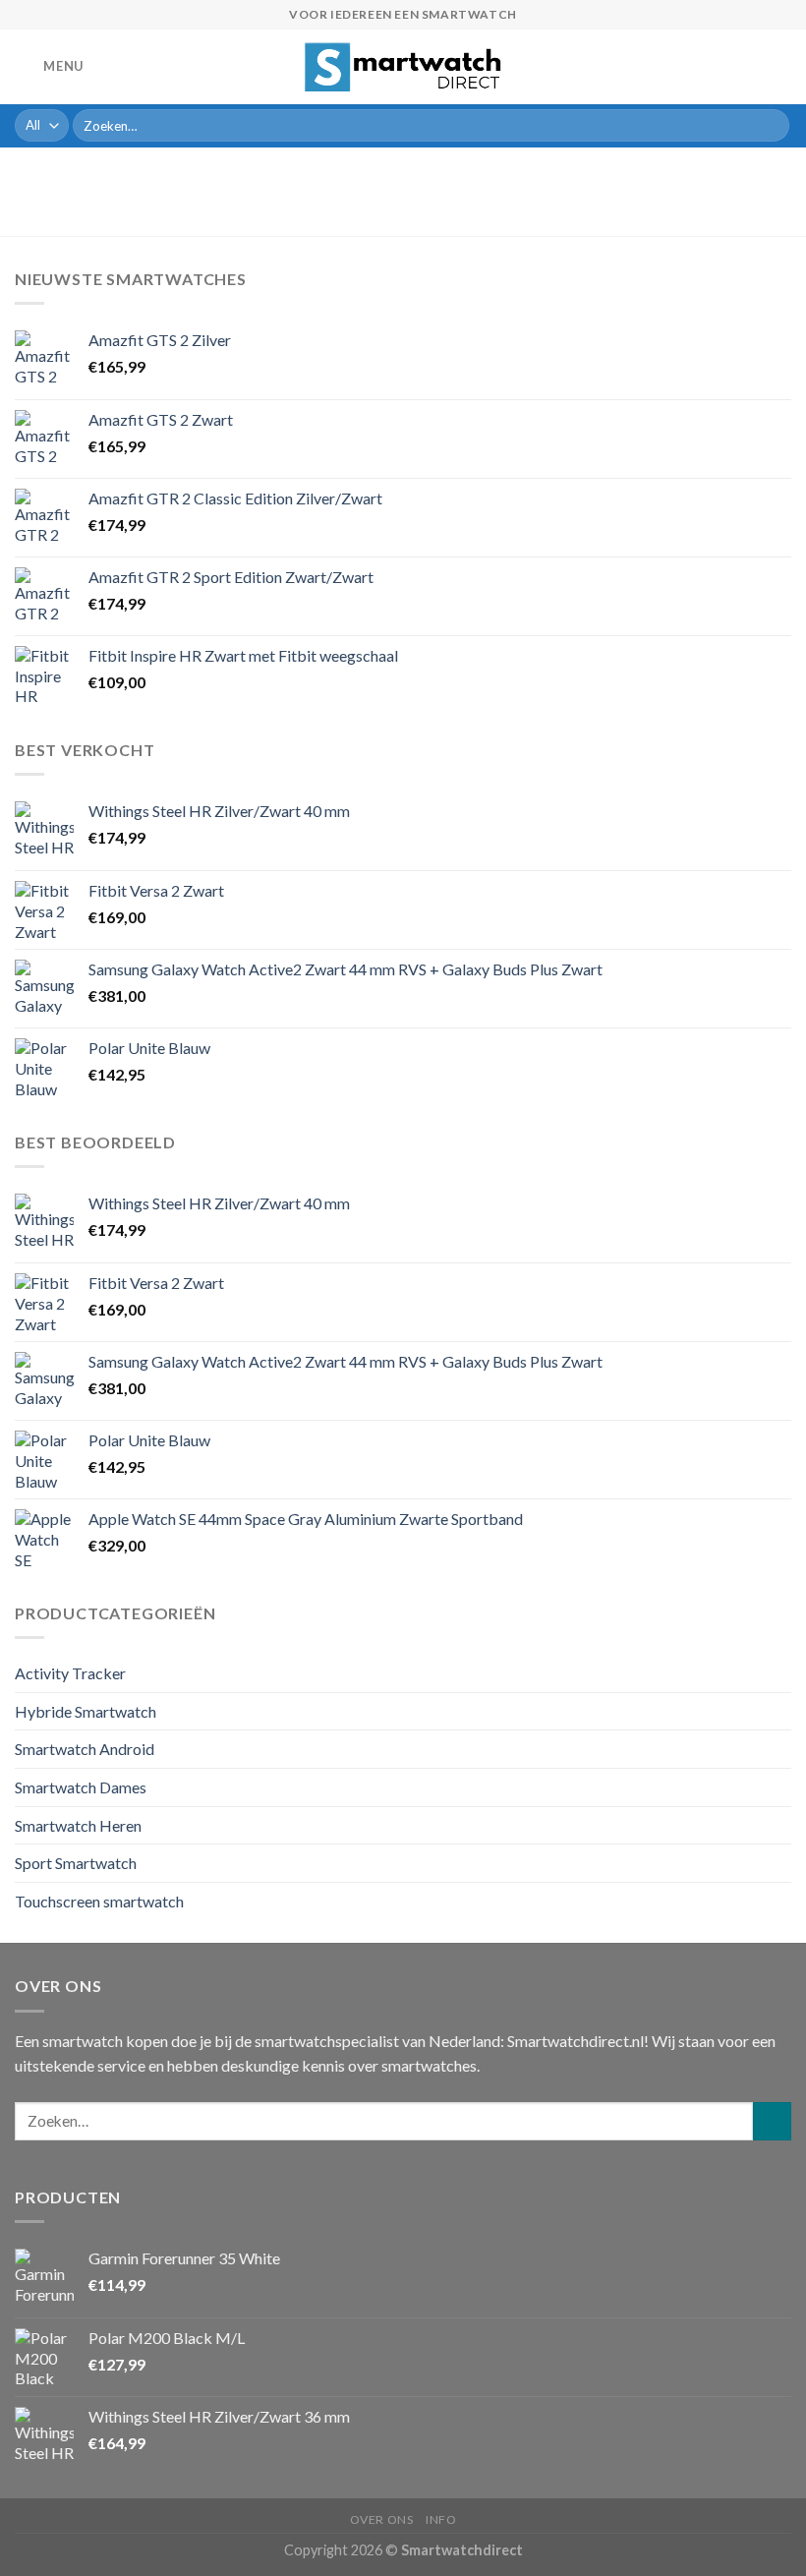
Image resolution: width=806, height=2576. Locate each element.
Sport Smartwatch (76, 1863)
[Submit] (771, 126)
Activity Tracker (70, 1673)
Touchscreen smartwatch (99, 1901)
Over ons (382, 2519)
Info (441, 2519)
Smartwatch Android (85, 1749)
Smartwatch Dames (81, 1787)
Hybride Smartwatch (86, 1711)
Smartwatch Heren (78, 1825)
